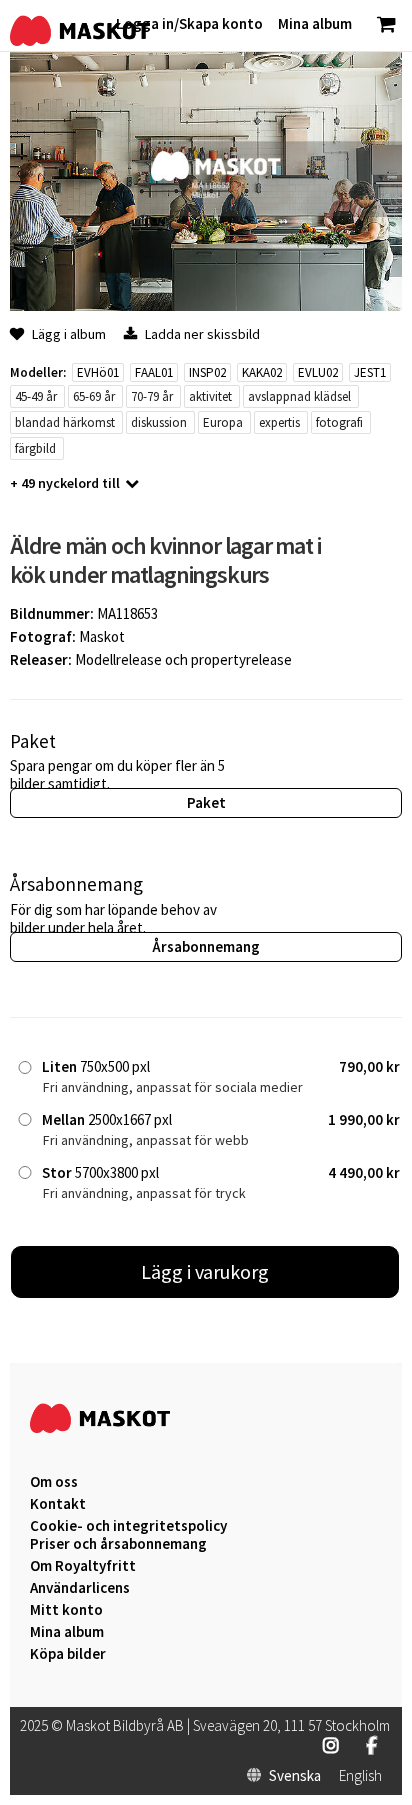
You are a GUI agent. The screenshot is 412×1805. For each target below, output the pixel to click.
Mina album (67, 1632)
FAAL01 (154, 372)
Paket (206, 802)
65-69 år (94, 396)
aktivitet (210, 396)
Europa (223, 422)
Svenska (295, 1776)
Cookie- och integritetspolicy (128, 1525)
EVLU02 (318, 372)
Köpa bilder (68, 1654)
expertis (279, 422)
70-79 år (152, 396)
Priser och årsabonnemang (118, 1544)
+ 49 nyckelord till (65, 483)
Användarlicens (80, 1588)
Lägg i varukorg (205, 1271)
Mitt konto (66, 1610)
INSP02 (207, 372)
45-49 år (36, 396)
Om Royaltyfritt (83, 1566)
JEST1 (370, 372)
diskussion (159, 422)
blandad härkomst (65, 422)
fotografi (339, 422)
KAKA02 (262, 372)
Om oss (54, 1482)
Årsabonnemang (206, 946)
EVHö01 (98, 372)
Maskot (102, 636)
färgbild (35, 448)
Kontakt (58, 1504)
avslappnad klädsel (299, 396)
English (360, 1776)
